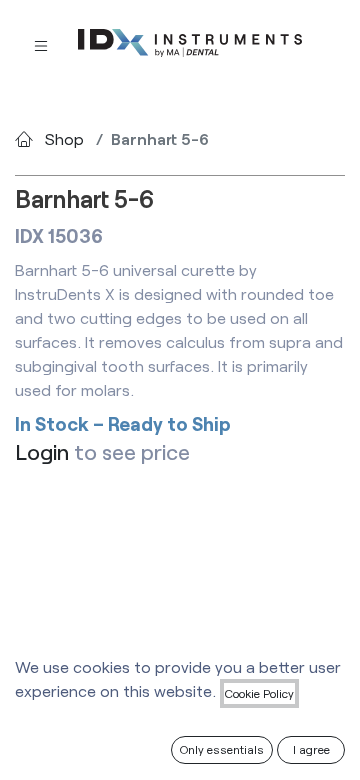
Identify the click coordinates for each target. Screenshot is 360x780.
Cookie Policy (259, 693)
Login (42, 451)
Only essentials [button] (222, 749)
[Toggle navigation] (41, 44)
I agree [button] (311, 749)
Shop (64, 138)
